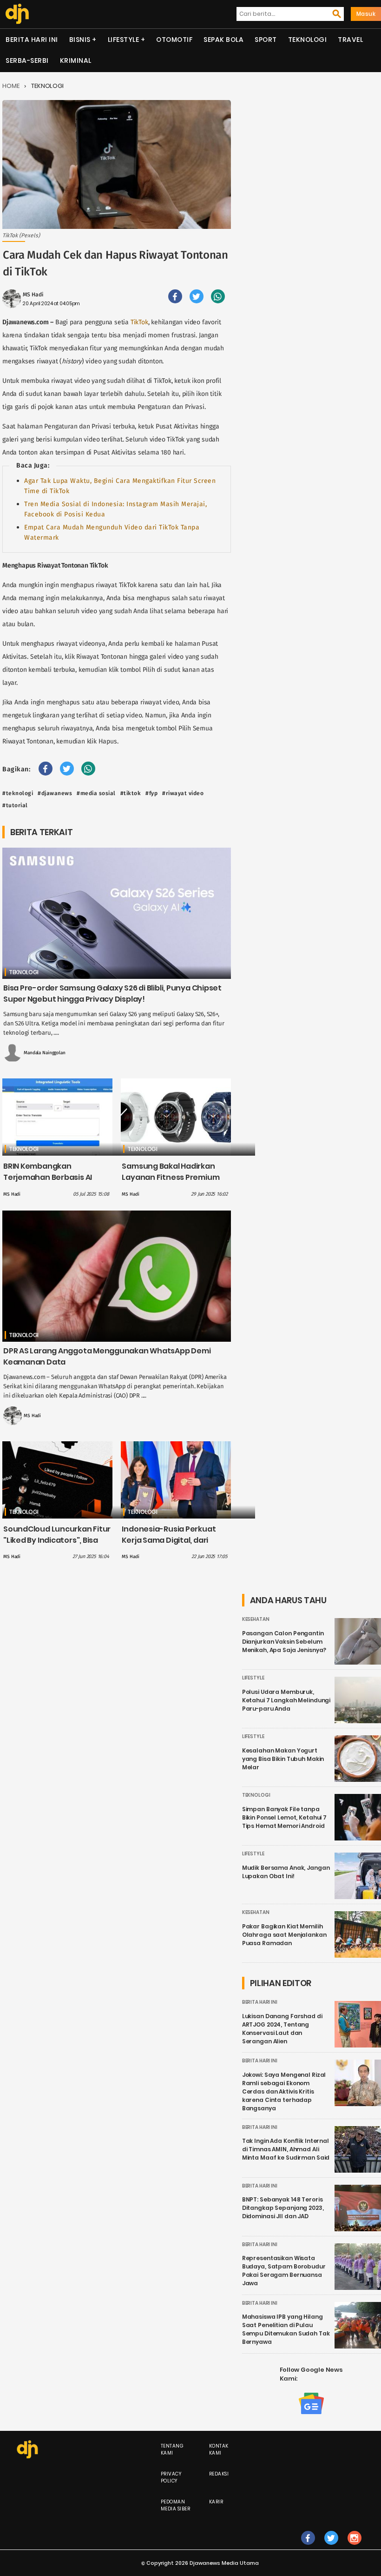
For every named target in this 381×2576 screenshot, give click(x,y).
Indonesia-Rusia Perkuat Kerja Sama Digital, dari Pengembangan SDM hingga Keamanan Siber (176, 1546)
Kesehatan (256, 1619)
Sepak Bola (223, 40)
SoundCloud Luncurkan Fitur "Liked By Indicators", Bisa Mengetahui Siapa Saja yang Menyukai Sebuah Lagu (57, 1546)
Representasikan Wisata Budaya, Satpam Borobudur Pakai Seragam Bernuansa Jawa (284, 2271)
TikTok (139, 322)
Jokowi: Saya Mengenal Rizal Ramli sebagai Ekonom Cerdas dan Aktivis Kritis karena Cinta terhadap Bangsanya (284, 2091)
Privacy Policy (171, 2477)
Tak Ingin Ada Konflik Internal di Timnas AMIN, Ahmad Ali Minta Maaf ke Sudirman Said (286, 2149)
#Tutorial (15, 805)
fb (308, 2547)
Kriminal (76, 60)
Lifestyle (124, 40)
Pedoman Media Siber (176, 2505)
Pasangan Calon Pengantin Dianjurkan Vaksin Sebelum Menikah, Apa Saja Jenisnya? (284, 1642)
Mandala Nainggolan (45, 1053)
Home (11, 86)
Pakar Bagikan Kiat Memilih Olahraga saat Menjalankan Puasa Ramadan (284, 1935)
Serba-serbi (27, 60)
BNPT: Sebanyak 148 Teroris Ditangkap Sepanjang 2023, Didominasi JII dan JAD (283, 2208)
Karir (216, 2502)
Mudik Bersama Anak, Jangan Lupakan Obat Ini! (286, 1872)
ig (354, 2547)
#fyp (151, 793)
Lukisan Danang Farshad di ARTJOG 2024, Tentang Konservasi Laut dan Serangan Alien (282, 2029)
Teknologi (308, 40)
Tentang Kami (172, 2449)
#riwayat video (183, 793)
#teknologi (18, 793)
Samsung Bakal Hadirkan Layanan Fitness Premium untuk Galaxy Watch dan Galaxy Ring (171, 1183)
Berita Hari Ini (32, 40)
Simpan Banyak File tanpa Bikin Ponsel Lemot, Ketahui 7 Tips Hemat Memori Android (284, 1817)
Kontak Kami (219, 2449)
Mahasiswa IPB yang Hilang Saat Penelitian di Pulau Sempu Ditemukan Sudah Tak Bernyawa (286, 2329)
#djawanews (55, 793)
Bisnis (80, 40)
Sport (266, 40)
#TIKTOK (131, 793)
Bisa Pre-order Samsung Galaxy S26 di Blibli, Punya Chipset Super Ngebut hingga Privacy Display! (112, 994)
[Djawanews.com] (17, 14)
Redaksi (219, 2474)
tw (331, 2547)
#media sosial (96, 793)
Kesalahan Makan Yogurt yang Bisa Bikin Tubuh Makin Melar (283, 1759)
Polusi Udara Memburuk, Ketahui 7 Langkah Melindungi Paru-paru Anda (286, 1700)
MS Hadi (33, 294)
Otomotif (174, 40)
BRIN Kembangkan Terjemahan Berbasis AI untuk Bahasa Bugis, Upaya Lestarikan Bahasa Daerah (54, 1183)
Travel (350, 40)
